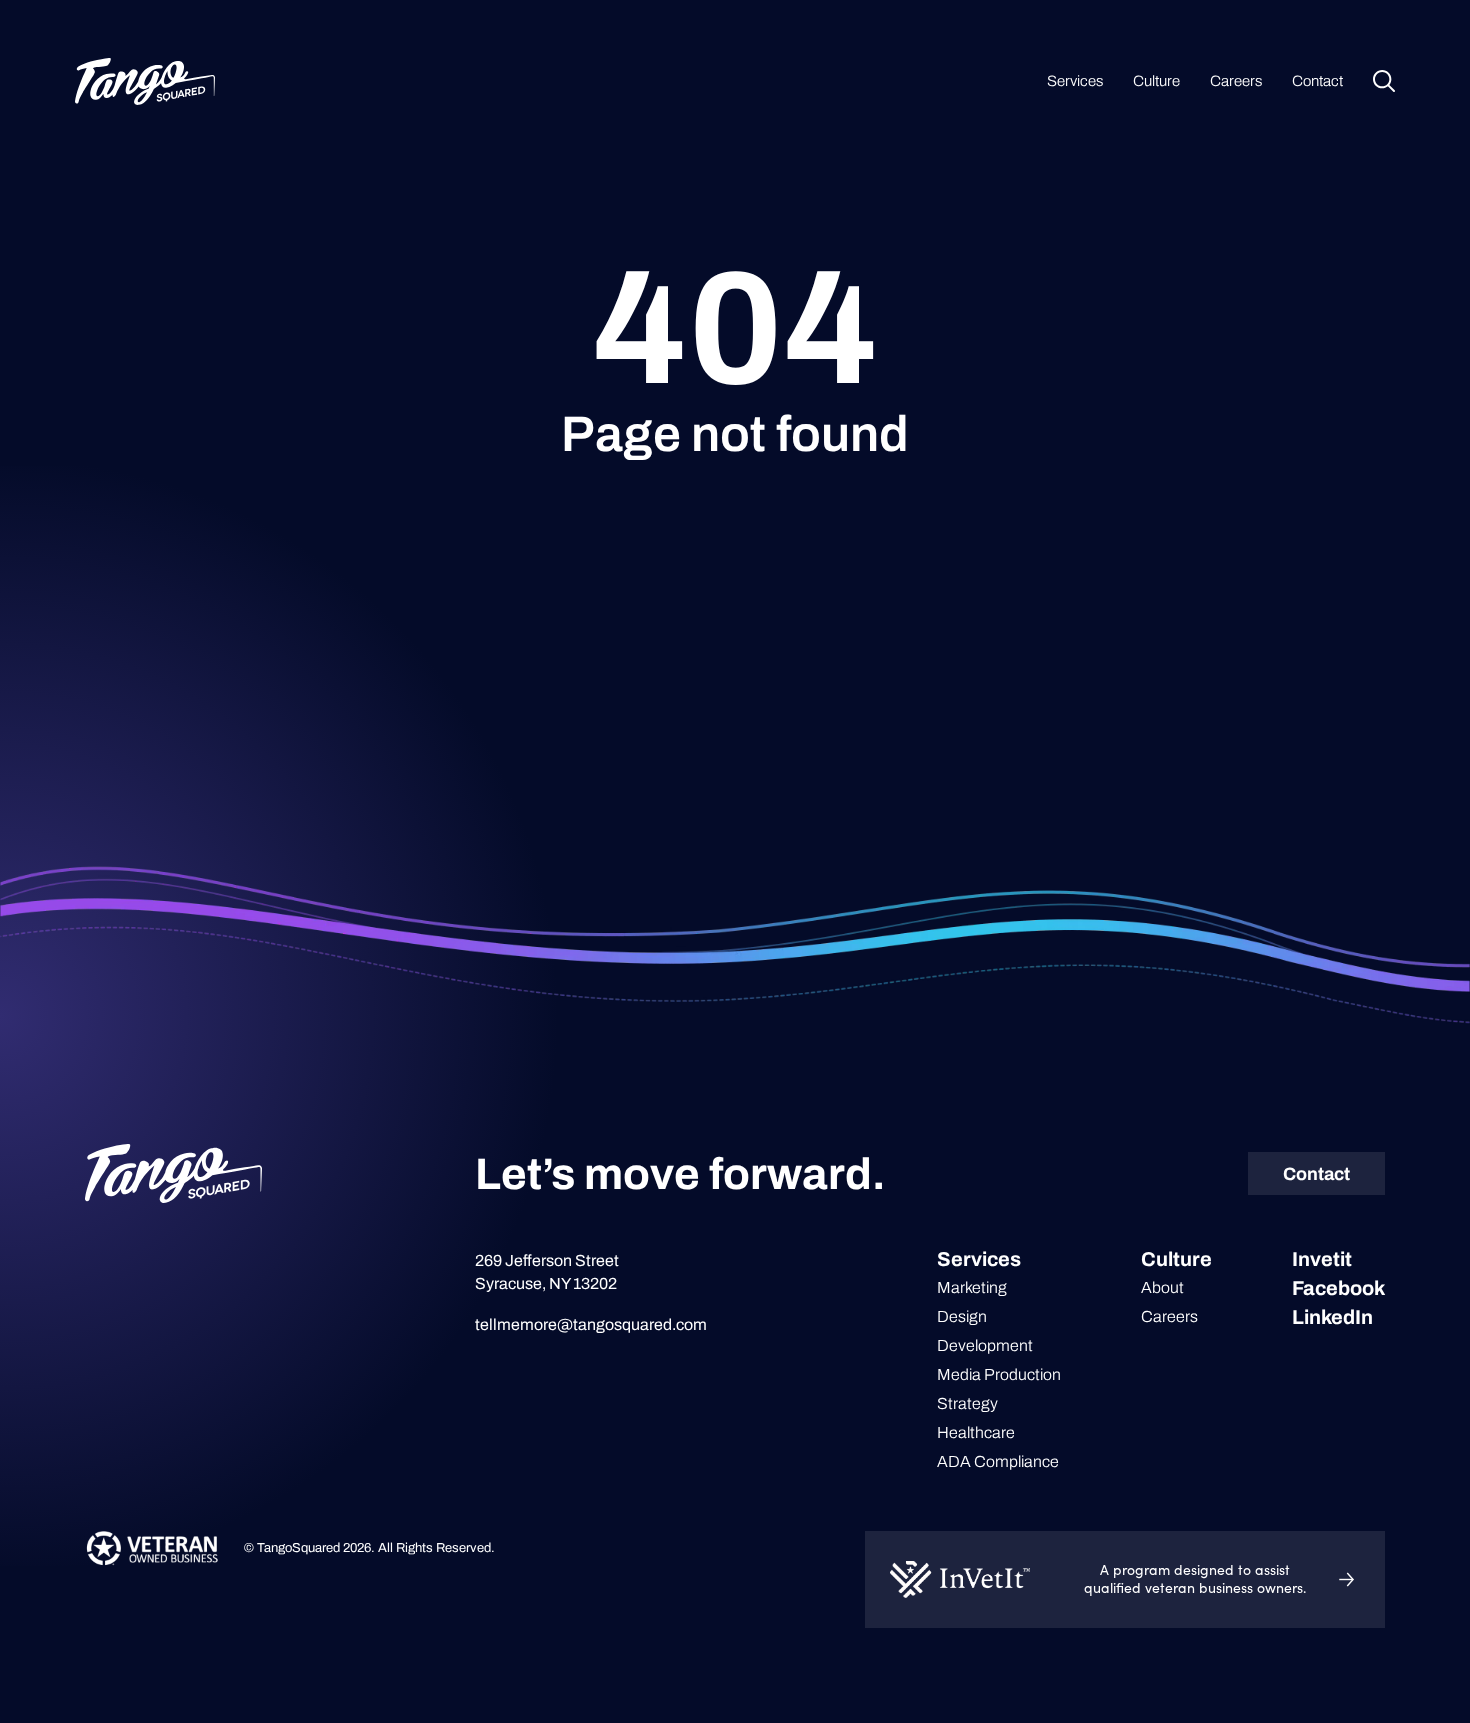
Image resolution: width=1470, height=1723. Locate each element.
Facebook (1338, 1288)
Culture (1156, 81)
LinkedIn (1332, 1317)
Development (985, 1345)
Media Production (999, 1374)
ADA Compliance (998, 1461)
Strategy (967, 1403)
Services (1075, 81)
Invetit (1322, 1259)
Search (1384, 81)
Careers (1236, 81)
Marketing (972, 1287)
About (1162, 1287)
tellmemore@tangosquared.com (591, 1324)
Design (962, 1316)
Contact (1317, 81)
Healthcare (976, 1432)
